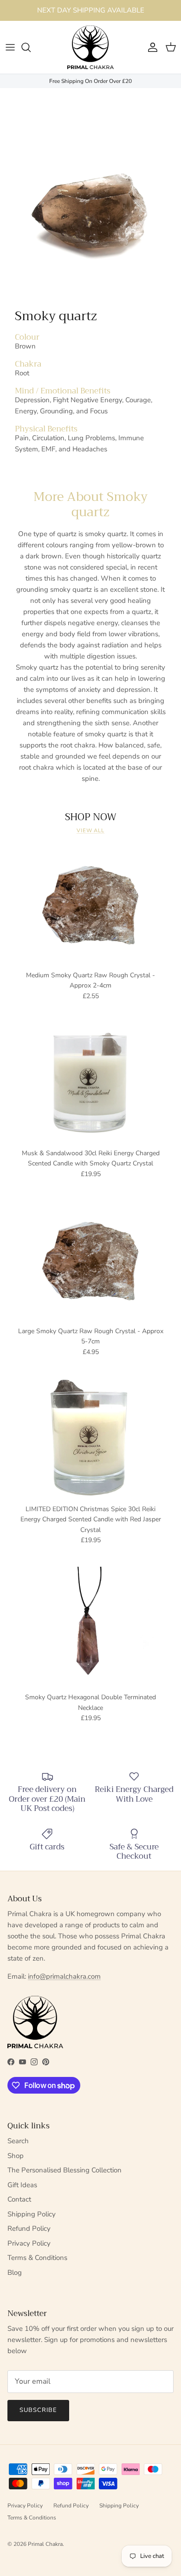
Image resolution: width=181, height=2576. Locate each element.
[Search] (31, 47)
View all (90, 831)
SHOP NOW (91, 817)
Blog (15, 2272)
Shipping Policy (32, 2214)
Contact (19, 2199)
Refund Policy (29, 2228)
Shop (16, 2156)
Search (18, 2141)
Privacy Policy (29, 2243)
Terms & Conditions (37, 2258)
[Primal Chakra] (90, 47)
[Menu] (10, 47)
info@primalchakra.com (64, 1976)
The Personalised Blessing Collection (65, 2170)
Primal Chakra (45, 2544)
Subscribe (38, 2410)
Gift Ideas (22, 2185)
